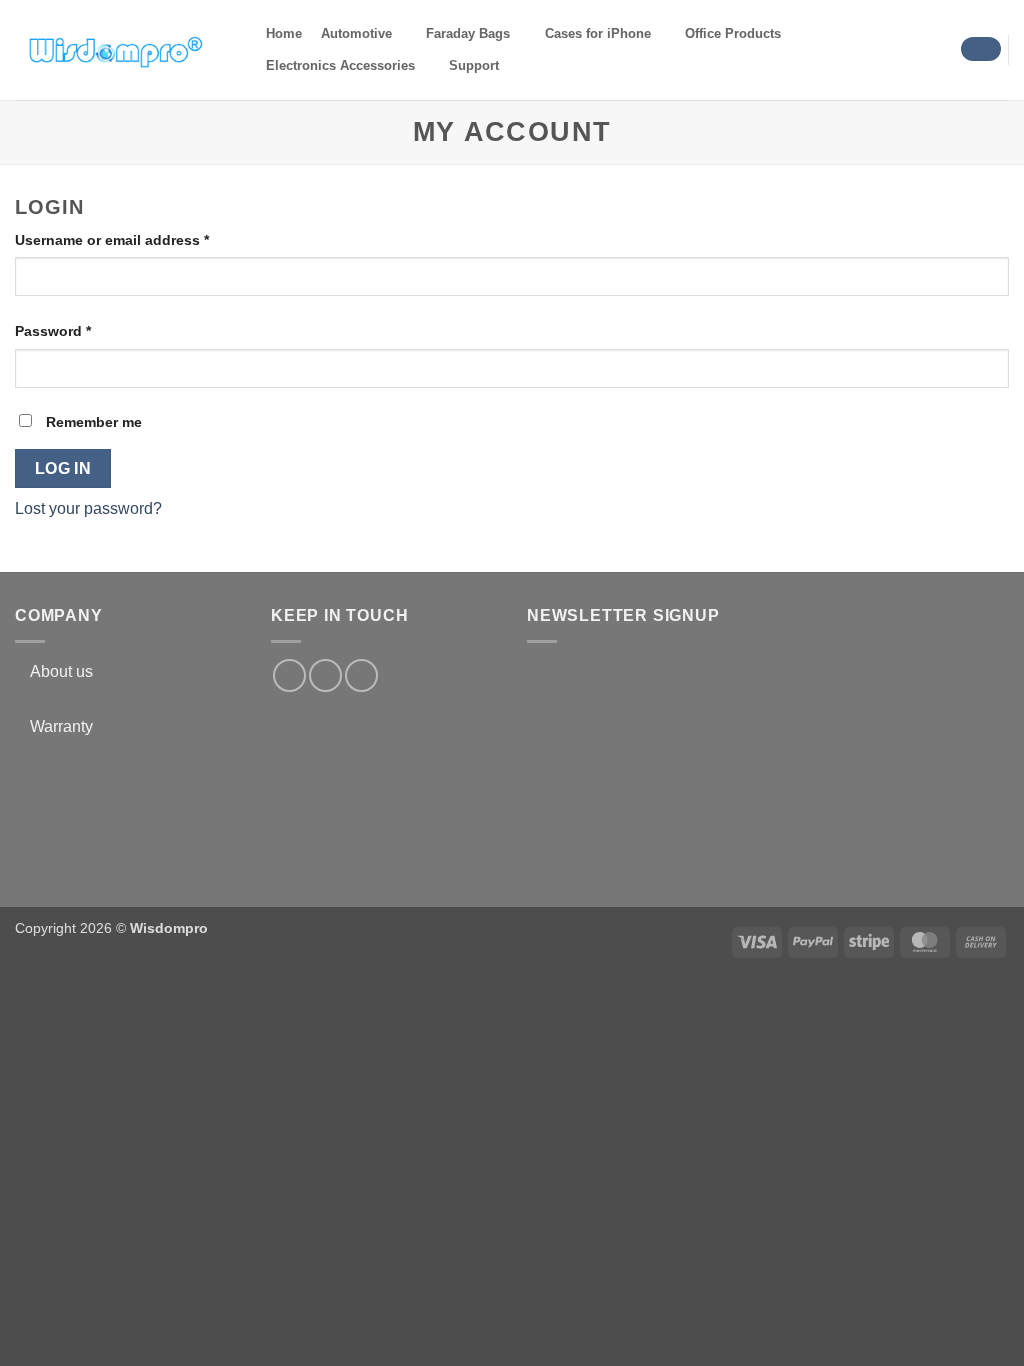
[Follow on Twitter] (325, 675)
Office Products (733, 33)
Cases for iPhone (598, 33)
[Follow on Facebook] (289, 675)
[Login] (980, 49)
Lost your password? (88, 508)
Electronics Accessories (340, 65)
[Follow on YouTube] (361, 675)
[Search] (526, 66)
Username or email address (142, 239)
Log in (63, 468)
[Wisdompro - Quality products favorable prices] (115, 50)
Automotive (356, 33)
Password (83, 330)
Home (284, 33)
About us (61, 671)
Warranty (61, 726)
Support (474, 65)
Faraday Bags (468, 33)
